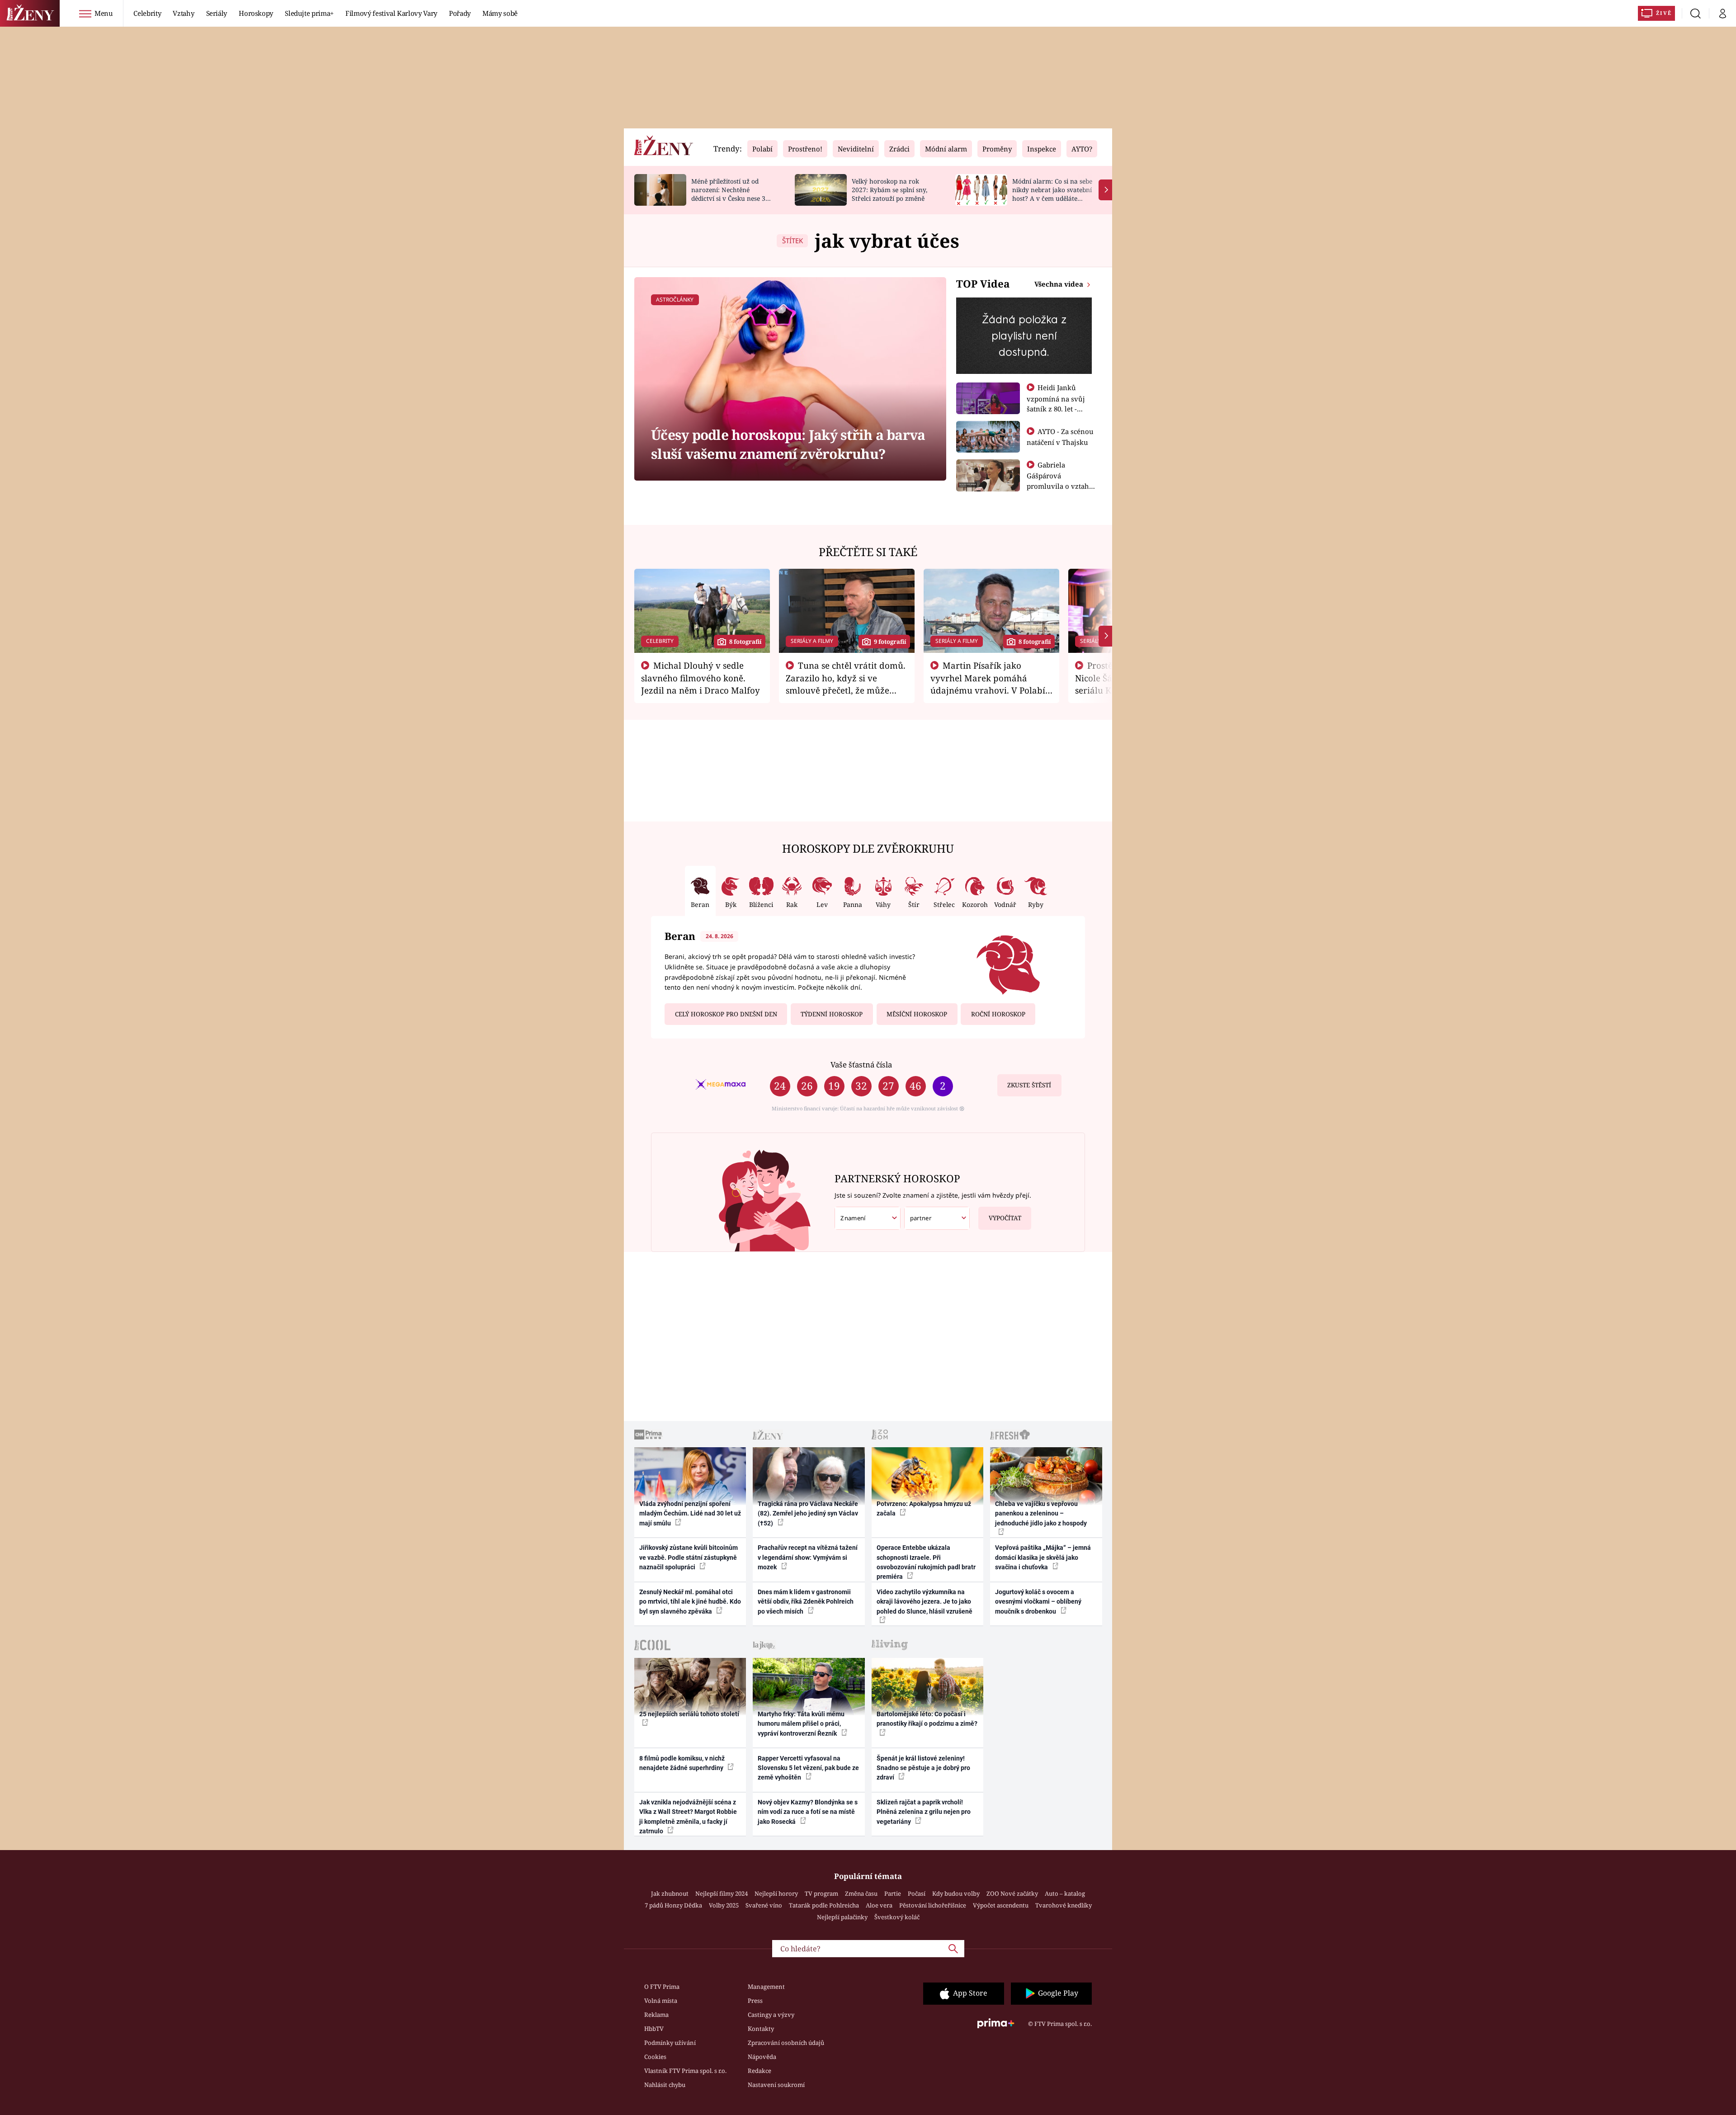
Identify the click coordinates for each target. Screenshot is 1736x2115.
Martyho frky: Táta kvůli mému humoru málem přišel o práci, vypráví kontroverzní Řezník (801, 1724)
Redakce (759, 2071)
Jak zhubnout (670, 1893)
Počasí (917, 1893)
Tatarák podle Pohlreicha (824, 1905)
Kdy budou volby (956, 1893)
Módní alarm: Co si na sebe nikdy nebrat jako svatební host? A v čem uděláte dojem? (1052, 194)
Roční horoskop (998, 1014)
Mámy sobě (500, 13)
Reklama (656, 2015)
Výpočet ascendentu (1001, 1905)
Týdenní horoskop (832, 1014)
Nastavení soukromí (776, 2085)
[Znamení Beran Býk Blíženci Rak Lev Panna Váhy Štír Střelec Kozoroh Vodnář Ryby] (868, 1218)
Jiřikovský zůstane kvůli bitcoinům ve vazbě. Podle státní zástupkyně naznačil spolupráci (689, 1557)
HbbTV (654, 2029)
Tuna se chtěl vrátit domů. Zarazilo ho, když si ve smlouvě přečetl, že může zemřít (846, 684)
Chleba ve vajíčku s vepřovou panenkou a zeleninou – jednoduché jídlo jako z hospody (1041, 1513)
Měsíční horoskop (917, 1014)
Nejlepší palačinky (842, 1917)
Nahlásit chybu (665, 2085)
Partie (893, 1893)
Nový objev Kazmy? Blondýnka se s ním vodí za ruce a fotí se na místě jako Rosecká (808, 1812)
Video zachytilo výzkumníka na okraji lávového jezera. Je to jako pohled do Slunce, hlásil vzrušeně (925, 1602)
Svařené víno (764, 1905)
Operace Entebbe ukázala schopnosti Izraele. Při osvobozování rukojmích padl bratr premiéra (926, 1562)
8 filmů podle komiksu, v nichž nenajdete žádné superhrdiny (682, 1763)
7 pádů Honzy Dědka (673, 1905)
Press (755, 2001)
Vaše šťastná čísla (861, 1065)
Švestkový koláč (897, 1917)
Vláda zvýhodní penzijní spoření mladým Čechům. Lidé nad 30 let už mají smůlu (690, 1513)
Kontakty (761, 2029)
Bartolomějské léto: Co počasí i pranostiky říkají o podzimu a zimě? (927, 1719)
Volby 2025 (724, 1905)
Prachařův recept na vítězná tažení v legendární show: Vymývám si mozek (808, 1557)
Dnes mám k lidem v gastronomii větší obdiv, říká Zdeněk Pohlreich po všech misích (806, 1602)
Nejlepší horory (776, 1893)
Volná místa (661, 2001)
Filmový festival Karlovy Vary (391, 13)
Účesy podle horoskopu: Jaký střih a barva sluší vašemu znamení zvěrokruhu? (788, 444)
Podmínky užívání (670, 2043)
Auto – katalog (1065, 1893)
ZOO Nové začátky (1012, 1893)
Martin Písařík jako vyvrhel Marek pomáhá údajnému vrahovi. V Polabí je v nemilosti (988, 684)
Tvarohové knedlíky (1064, 1905)
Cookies (655, 2057)
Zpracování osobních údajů (786, 2043)
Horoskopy (256, 13)
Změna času (861, 1893)
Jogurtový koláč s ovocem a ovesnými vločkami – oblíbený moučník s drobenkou (1038, 1602)
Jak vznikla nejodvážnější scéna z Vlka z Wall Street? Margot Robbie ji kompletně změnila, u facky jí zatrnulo (688, 1817)
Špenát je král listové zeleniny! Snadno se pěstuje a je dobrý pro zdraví (923, 1768)
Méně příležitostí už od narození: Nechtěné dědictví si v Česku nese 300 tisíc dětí (732, 194)
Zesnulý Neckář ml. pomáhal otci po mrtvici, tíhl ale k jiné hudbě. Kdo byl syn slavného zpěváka (690, 1602)
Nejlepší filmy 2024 (722, 1893)
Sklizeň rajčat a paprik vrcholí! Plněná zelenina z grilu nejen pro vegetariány (924, 1812)
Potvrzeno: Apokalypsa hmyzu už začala (924, 1508)
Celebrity (147, 13)
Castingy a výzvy (771, 2015)
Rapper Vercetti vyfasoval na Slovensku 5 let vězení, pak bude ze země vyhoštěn (808, 1768)
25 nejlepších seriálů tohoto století (689, 1714)
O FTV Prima (662, 1987)
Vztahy (183, 13)
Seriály (217, 13)
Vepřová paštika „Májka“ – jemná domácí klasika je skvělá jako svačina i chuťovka (1043, 1557)
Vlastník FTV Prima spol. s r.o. (685, 2071)
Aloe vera (879, 1905)
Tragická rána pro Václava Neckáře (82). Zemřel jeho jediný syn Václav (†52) (808, 1513)
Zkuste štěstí (1029, 1085)
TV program (821, 1893)
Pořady (460, 13)
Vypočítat (1005, 1218)
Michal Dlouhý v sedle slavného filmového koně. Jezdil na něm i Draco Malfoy (701, 678)
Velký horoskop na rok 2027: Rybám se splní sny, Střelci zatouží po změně (889, 190)
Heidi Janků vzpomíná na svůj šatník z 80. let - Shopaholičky (1056, 403)
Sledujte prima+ (309, 13)
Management (766, 1987)
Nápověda (762, 2057)
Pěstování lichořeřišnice (933, 1905)
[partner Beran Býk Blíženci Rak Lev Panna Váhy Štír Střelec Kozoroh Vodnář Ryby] (937, 1218)
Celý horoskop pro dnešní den (726, 1014)
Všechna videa (1060, 284)
